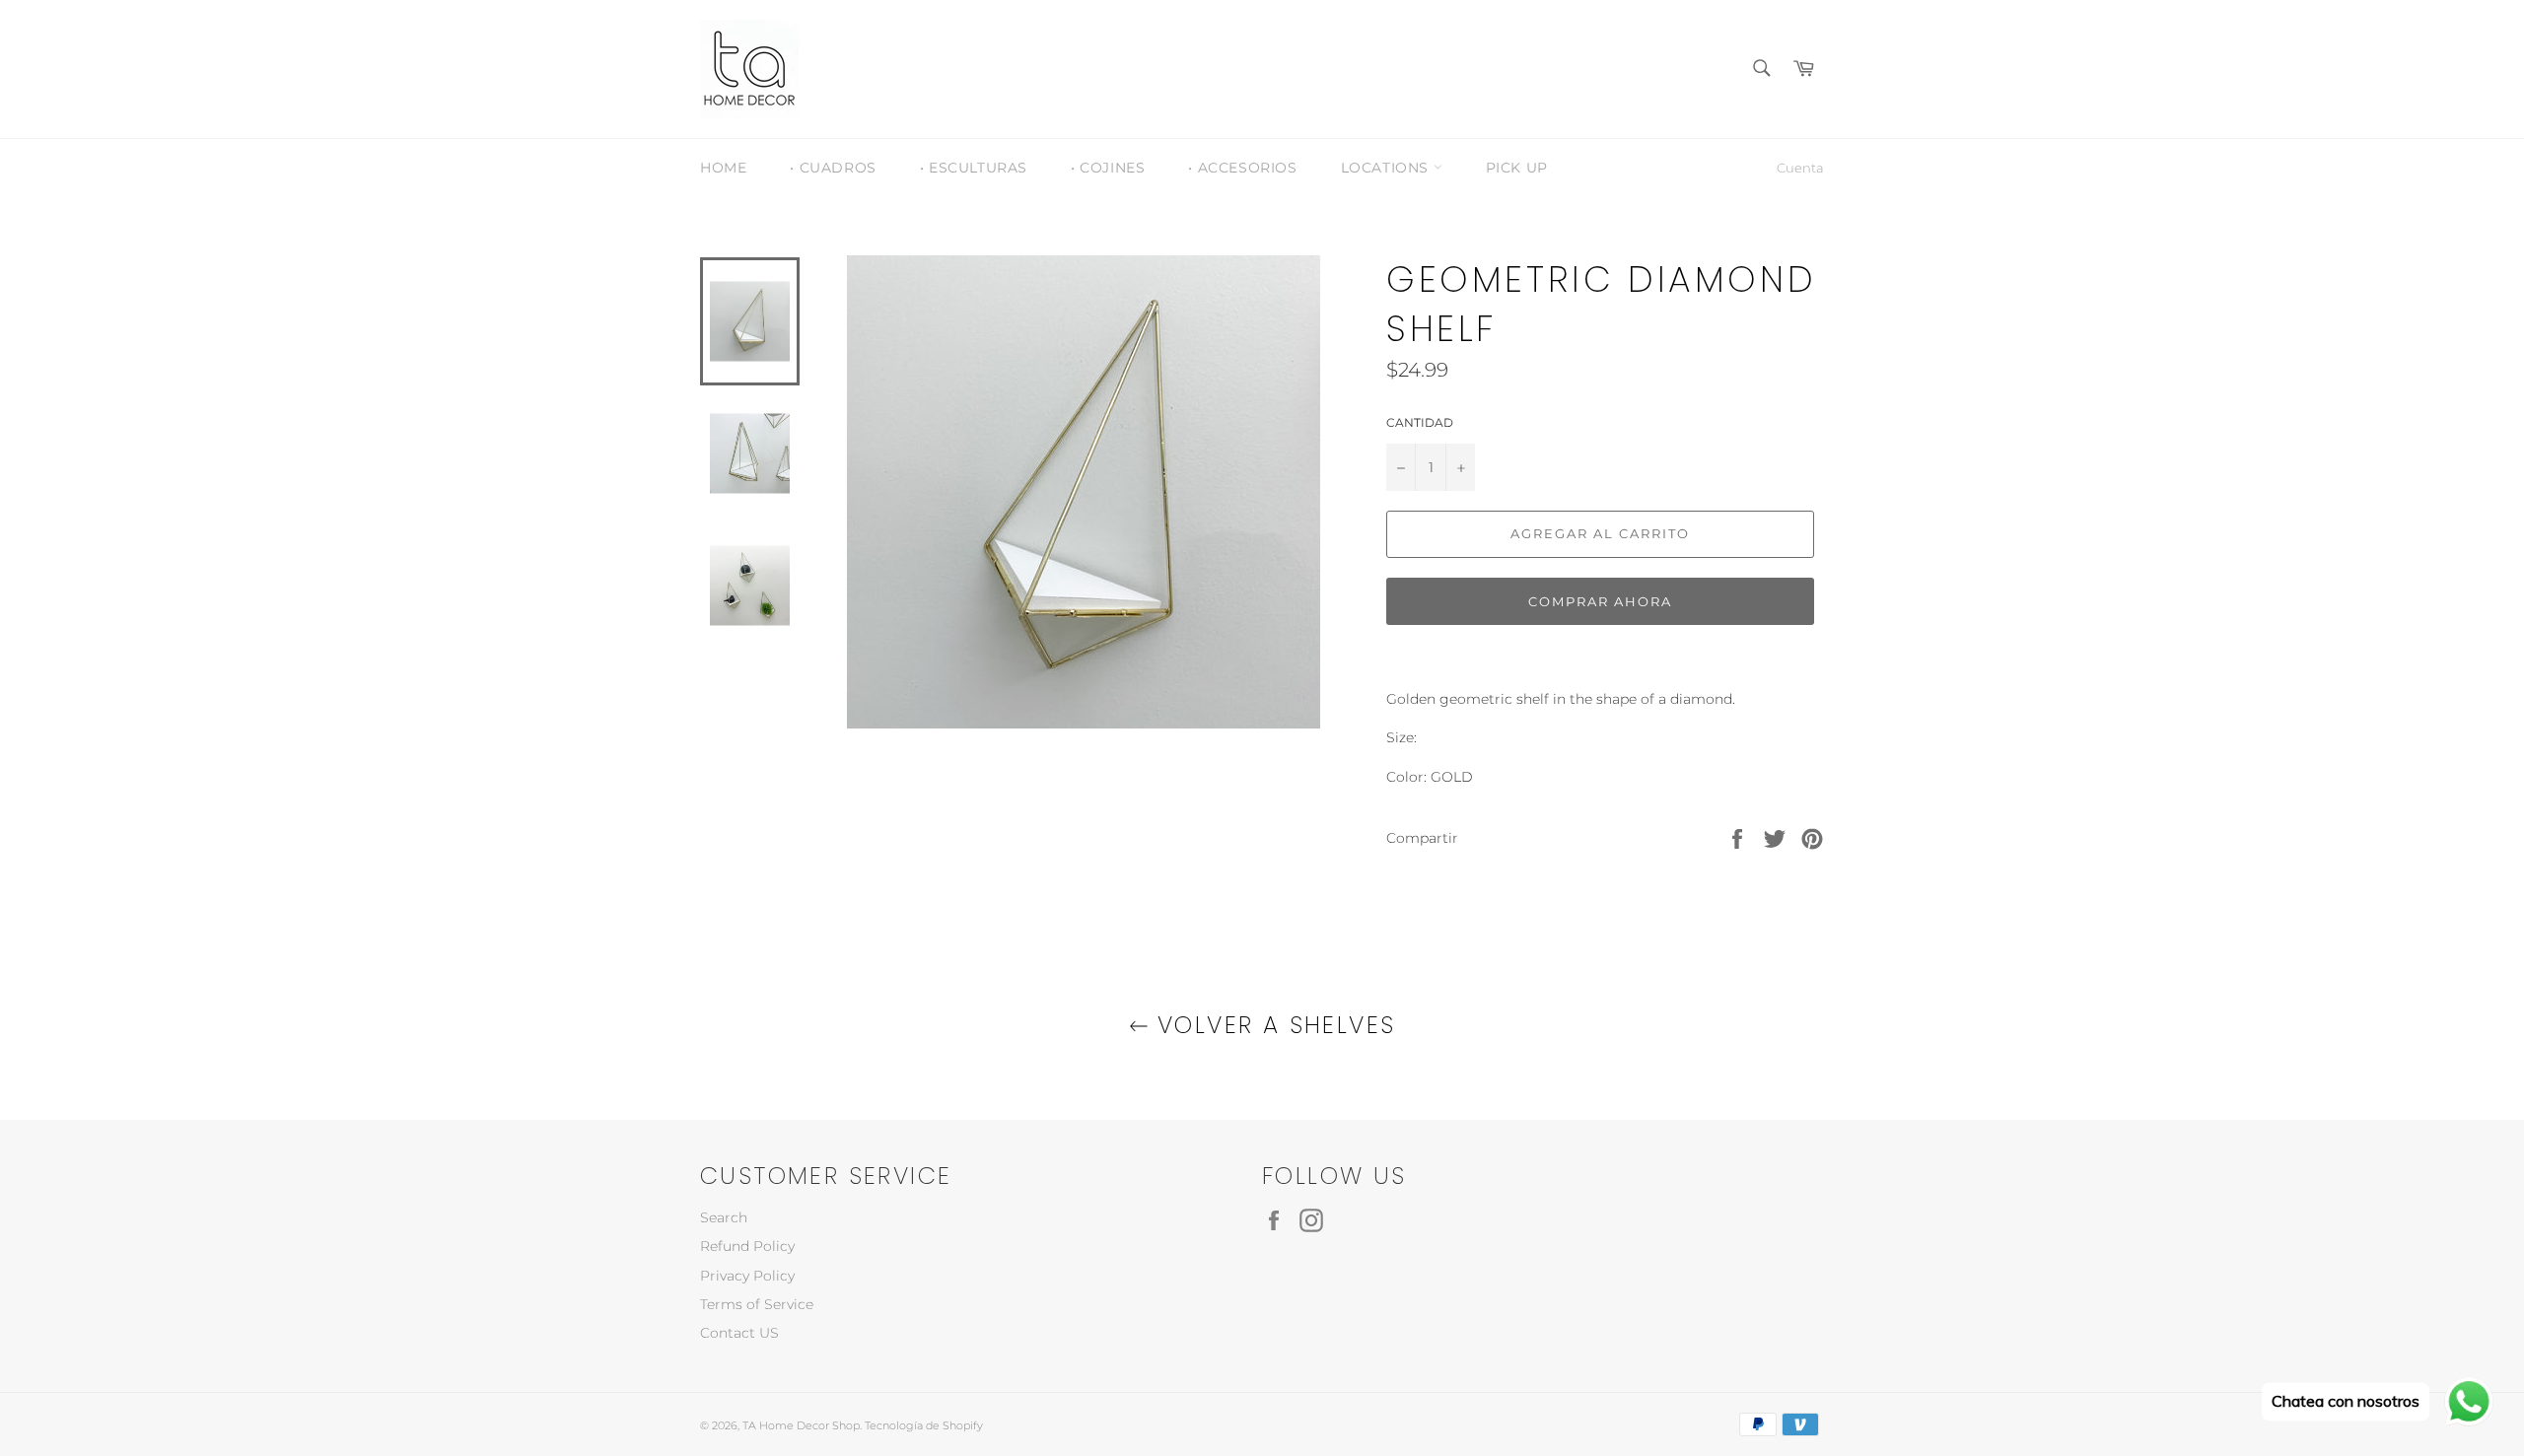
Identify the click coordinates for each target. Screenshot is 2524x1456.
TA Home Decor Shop (801, 1425)
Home (723, 168)
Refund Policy (747, 1246)
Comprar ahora (1600, 601)
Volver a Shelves (1272, 1025)
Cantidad (1420, 422)
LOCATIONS (1387, 168)
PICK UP (1517, 168)
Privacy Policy (747, 1276)
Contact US (739, 1333)
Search (724, 1217)
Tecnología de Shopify (924, 1425)
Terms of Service (757, 1304)
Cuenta (1800, 168)
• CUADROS (833, 168)
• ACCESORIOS (1242, 168)
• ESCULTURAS (974, 168)
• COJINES (1108, 168)
